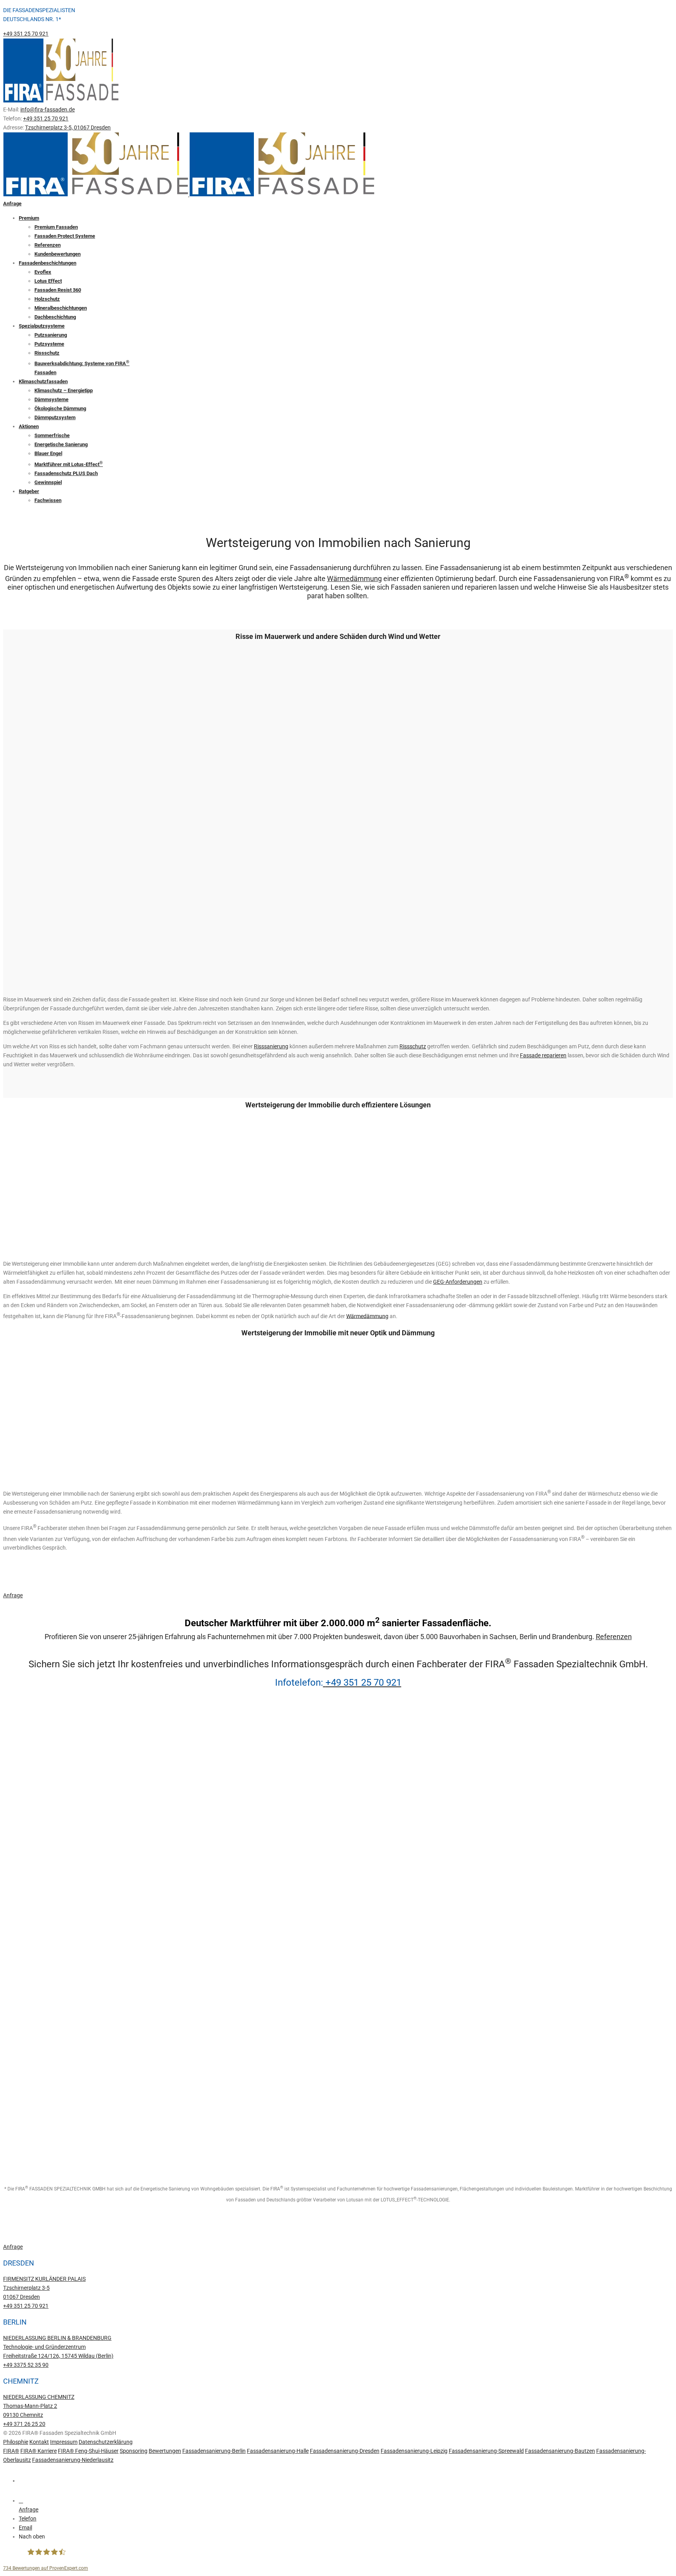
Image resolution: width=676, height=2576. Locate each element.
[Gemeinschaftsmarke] (29, 2096)
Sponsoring (134, 2451)
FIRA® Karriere (39, 2451)
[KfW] (29, 1882)
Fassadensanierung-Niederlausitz (73, 2460)
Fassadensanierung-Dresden (345, 2451)
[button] (346, 2537)
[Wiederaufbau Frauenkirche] (29, 1989)
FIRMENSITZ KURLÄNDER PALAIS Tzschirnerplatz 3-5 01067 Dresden (44, 2288)
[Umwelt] (29, 1828)
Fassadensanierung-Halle (278, 2451)
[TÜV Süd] (29, 1775)
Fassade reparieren (543, 1055)
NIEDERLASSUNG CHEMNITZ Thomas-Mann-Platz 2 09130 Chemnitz (39, 2406)
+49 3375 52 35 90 (26, 2365)
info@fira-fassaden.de (48, 109)
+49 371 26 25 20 (24, 2424)
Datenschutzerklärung (106, 2442)
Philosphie (16, 2442)
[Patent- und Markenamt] (29, 1936)
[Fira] (29, 2043)
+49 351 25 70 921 (26, 34)
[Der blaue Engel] (29, 2150)
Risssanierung (271, 1046)
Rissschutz (413, 1046)
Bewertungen (165, 2451)
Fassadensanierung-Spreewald (486, 2451)
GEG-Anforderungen (458, 1282)
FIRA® (11, 2451)
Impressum (64, 2442)
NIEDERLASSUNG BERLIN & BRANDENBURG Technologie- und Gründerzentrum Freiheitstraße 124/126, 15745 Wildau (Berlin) (58, 2347)
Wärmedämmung (354, 579)
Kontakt (39, 2442)
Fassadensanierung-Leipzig (414, 2451)
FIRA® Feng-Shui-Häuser (88, 2451)
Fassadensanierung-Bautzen (560, 2451)
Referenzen (614, 1637)
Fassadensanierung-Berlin (214, 2451)
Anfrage (12, 204)
